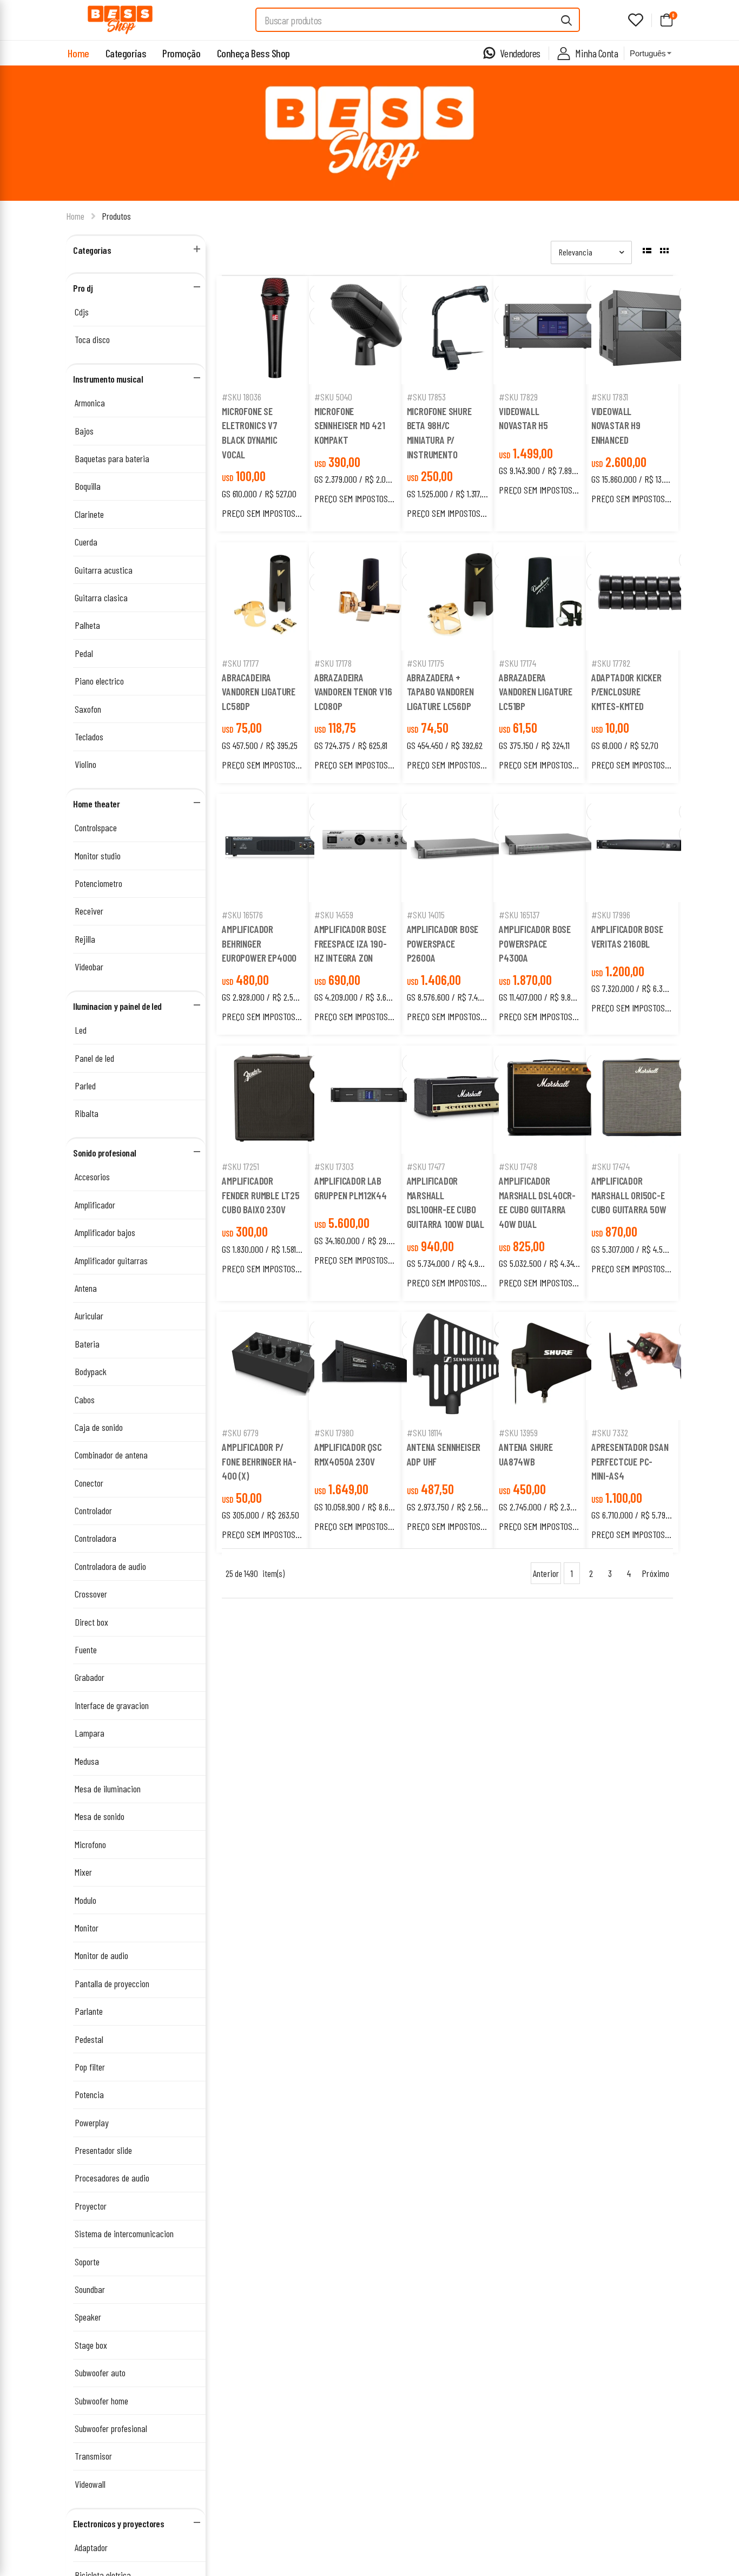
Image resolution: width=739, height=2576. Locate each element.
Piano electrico (99, 681)
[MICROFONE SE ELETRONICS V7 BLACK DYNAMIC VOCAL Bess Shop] (276, 330)
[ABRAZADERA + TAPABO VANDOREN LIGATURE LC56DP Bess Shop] (461, 596)
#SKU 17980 (334, 1432)
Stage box (91, 2345)
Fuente (86, 1650)
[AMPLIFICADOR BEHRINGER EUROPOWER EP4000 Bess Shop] (276, 848)
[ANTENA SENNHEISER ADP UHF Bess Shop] (461, 1366)
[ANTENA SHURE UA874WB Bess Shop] (553, 1366)
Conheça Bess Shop (253, 53)
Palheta (87, 625)
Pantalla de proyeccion (112, 1983)
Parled (85, 1086)
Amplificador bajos (105, 1232)
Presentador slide (103, 2150)
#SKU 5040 (333, 397)
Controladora (95, 1538)
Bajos (84, 431)
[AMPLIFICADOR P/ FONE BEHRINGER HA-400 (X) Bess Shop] (276, 1366)
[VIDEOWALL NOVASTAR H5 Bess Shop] (553, 330)
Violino (85, 764)
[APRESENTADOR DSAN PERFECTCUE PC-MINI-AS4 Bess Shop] (645, 1366)
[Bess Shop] (120, 20)
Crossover (91, 1594)
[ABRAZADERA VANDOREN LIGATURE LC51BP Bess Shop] (553, 596)
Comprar (276, 370)
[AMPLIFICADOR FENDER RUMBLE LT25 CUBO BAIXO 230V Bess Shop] (276, 1100)
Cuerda (86, 542)
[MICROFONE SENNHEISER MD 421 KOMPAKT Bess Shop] (368, 330)
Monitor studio (98, 856)
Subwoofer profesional (111, 2428)
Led (81, 1030)
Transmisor (93, 2456)
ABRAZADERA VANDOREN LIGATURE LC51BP (536, 692)
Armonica (90, 403)
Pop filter (90, 2067)
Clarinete (89, 514)
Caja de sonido (99, 1427)
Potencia (89, 2094)
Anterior (546, 1573)
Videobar (89, 967)
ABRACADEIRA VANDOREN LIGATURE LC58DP (259, 692)
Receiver (89, 911)
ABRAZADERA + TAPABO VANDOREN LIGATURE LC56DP (440, 692)
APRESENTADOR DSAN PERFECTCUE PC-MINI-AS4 (630, 1461)
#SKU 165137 (519, 915)
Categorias (126, 53)
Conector (89, 1483)
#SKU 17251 (240, 1166)
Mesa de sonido (100, 1816)
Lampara (90, 1733)
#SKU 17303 (334, 1166)
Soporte (87, 2262)
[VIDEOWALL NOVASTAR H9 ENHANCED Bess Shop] (645, 330)
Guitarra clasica (101, 597)
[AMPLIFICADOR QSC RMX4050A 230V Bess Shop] (368, 1366)
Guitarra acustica (104, 570)
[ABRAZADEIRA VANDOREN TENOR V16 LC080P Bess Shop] (368, 596)
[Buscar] (567, 20)
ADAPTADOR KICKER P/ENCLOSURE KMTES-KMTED (626, 692)
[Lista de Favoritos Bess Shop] (636, 20)
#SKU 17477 (426, 1166)
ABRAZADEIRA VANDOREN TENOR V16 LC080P (353, 692)
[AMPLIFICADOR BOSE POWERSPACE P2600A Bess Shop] (461, 848)
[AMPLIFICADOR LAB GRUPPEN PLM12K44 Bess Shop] (368, 1100)
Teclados (89, 737)
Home (78, 53)
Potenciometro (98, 883)
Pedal (84, 653)
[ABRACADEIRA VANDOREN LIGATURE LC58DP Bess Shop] (276, 596)
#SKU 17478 (518, 1166)
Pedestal (89, 2039)
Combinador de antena (111, 1455)
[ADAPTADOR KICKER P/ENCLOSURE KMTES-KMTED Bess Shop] (645, 596)
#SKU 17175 (425, 663)
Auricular (89, 1316)
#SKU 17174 (517, 663)
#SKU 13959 (518, 1432)
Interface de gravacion (112, 1705)
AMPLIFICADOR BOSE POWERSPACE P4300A (535, 943)
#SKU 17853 (426, 397)
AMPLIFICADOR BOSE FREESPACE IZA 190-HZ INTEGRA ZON (351, 943)
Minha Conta (596, 53)
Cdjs (82, 312)
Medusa (87, 1761)
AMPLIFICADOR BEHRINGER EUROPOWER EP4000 (259, 943)
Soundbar (90, 2289)
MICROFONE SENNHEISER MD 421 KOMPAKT (350, 425)
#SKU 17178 (333, 663)
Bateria (87, 1344)
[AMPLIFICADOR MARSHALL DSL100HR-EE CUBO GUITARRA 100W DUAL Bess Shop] (461, 1100)
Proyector (91, 2206)
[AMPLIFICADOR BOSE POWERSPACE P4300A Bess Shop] (553, 848)
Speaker (88, 2317)
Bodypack (91, 1371)
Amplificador (95, 1205)
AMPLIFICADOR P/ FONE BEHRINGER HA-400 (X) (259, 1461)
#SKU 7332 (610, 1432)
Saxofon (88, 709)
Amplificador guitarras (111, 1260)
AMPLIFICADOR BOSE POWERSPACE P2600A (443, 943)
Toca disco (92, 339)
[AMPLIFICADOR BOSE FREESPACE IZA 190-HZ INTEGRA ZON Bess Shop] (368, 848)
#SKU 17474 (611, 1166)
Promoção (181, 53)
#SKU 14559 (334, 915)
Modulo (85, 1900)
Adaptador (91, 2547)
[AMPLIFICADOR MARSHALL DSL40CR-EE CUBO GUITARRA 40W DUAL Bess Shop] (553, 1100)
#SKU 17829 (518, 397)
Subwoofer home (101, 2401)
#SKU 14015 (426, 915)
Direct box (91, 1622)
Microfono (90, 1844)
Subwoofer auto (100, 2373)
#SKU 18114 (424, 1432)
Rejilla (85, 939)
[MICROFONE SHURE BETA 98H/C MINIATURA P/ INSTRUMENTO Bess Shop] (461, 330)
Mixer (83, 1872)
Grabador (90, 1677)
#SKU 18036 (242, 397)
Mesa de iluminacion (108, 1789)
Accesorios (92, 1177)
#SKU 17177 (240, 663)
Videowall (90, 2484)
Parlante (89, 2011)
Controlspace (96, 827)
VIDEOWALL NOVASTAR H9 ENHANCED (616, 425)
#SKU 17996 (611, 915)
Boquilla (88, 486)
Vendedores (520, 53)
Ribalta (87, 1113)
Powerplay (92, 2122)
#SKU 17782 (611, 663)
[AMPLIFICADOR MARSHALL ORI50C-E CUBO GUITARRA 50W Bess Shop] (645, 1100)
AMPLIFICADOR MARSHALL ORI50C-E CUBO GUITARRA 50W (629, 1195)
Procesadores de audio (112, 2178)
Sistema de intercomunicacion (124, 2233)
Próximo (655, 1573)
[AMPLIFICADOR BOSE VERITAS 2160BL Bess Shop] (645, 848)
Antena (86, 1288)
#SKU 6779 (240, 1432)
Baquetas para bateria (112, 458)
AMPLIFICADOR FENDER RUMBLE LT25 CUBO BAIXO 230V (261, 1195)
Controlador (93, 1510)
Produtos (116, 216)
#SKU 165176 (242, 915)
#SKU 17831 (610, 397)
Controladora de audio (110, 1566)
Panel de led (94, 1058)
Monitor (87, 1928)
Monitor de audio (101, 1955)
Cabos (85, 1399)
